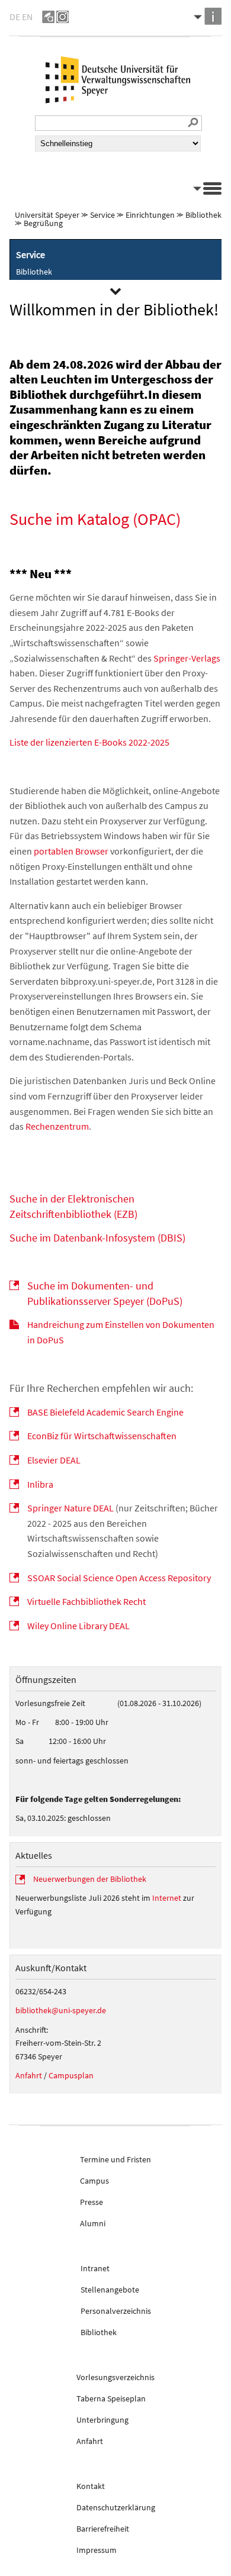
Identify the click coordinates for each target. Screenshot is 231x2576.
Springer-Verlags (187, 658)
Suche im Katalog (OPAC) (95, 519)
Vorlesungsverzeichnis (115, 2377)
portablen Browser (71, 851)
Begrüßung (43, 223)
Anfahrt (29, 2075)
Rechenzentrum (57, 1126)
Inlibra (40, 1484)
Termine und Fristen (115, 2159)
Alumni (93, 2223)
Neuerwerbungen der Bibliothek (90, 1879)
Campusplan (71, 2075)
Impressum (97, 2550)
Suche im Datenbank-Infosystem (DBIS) (97, 1238)
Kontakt (91, 2486)
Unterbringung (102, 2420)
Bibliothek (203, 215)
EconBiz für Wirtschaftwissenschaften (102, 1436)
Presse (92, 2202)
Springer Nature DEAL (70, 1508)
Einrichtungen (150, 215)
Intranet (95, 2268)
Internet (167, 1898)
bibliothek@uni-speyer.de (61, 2010)
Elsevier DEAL (54, 1460)
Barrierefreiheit (103, 2529)
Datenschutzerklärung (116, 2507)
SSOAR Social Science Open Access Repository (119, 1578)
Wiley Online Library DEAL (78, 1626)
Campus (94, 2181)
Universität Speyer (47, 215)
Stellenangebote (110, 2290)
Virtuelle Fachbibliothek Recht (86, 1601)
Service (102, 215)
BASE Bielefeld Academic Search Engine (105, 1412)
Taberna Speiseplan (111, 2398)
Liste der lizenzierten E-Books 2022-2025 (89, 742)
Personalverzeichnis (116, 2311)
